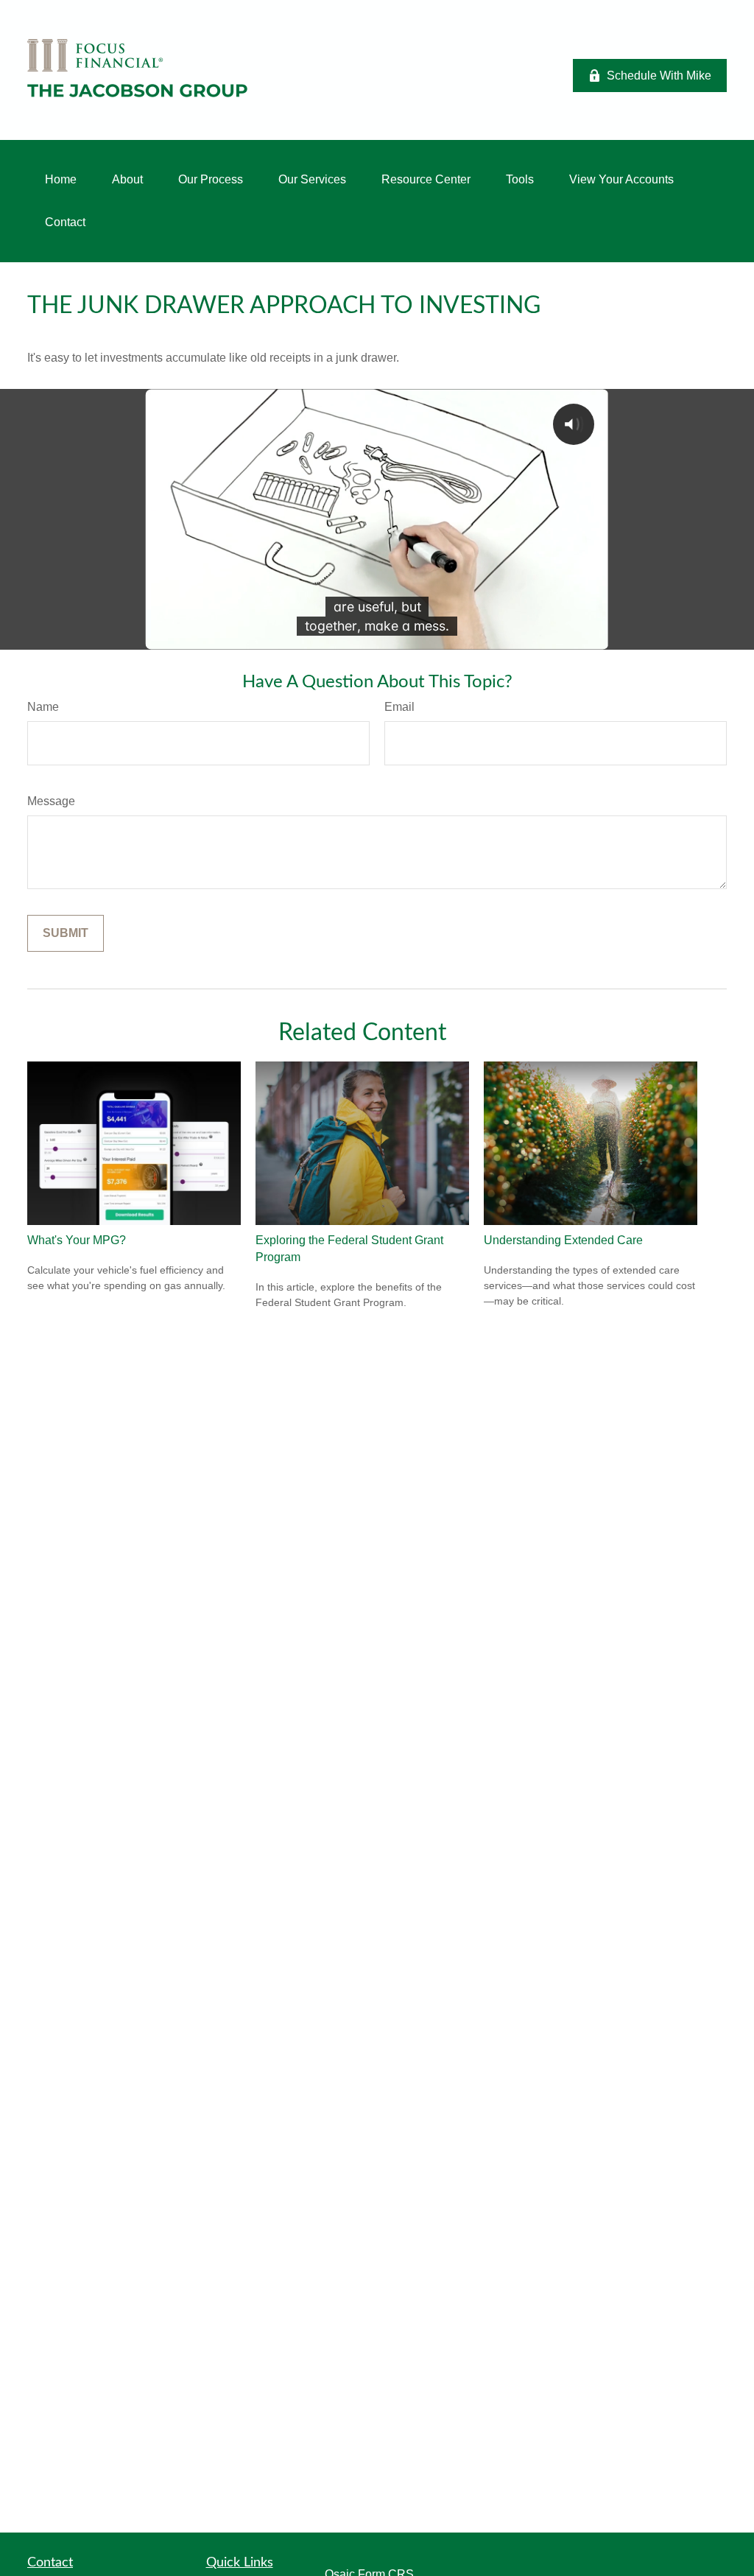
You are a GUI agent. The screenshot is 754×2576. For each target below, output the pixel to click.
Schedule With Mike (659, 76)
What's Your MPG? (77, 1240)
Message (51, 801)
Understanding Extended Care (563, 1240)
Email (399, 707)
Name (43, 707)
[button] (61, 180)
